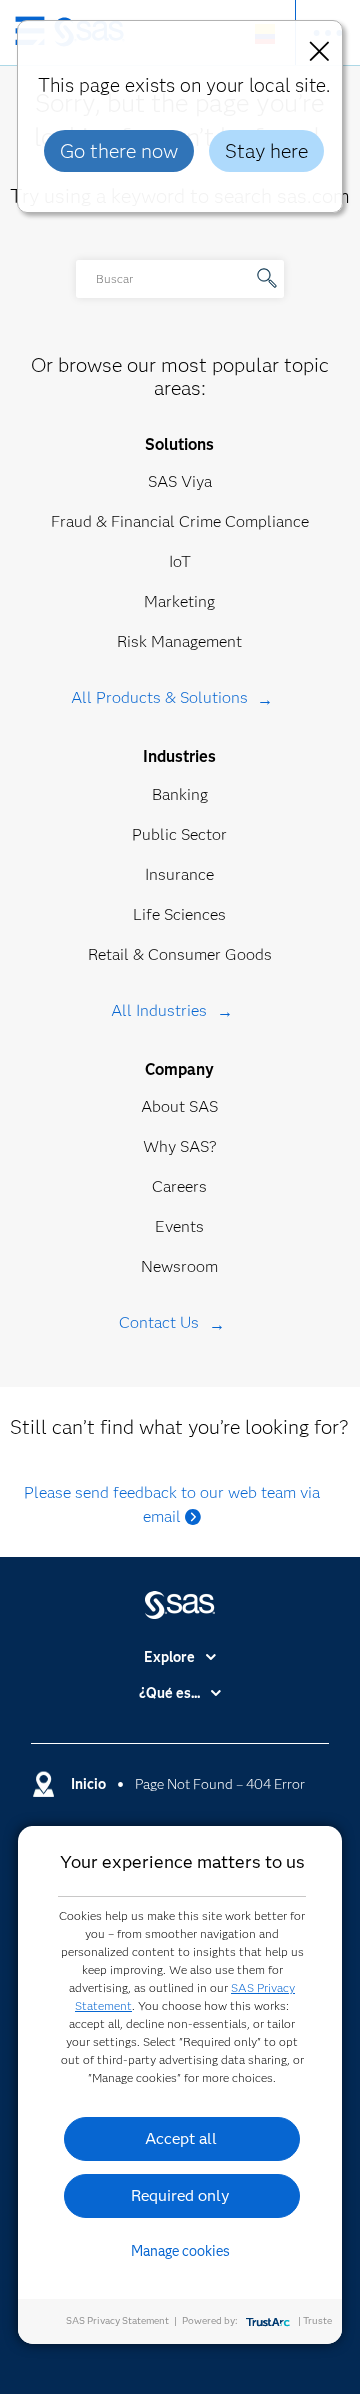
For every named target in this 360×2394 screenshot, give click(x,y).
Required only (180, 2195)
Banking (180, 794)
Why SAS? (180, 1146)
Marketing (179, 601)
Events (179, 1226)
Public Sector (179, 834)
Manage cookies (180, 2251)
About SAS (179, 1106)
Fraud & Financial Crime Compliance (180, 521)
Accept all (181, 2138)
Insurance (179, 874)
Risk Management (179, 641)
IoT (180, 561)
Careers (179, 1186)
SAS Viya (180, 481)
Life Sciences (179, 914)
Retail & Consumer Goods (180, 954)
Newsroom (179, 1266)
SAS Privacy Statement (117, 2320)
